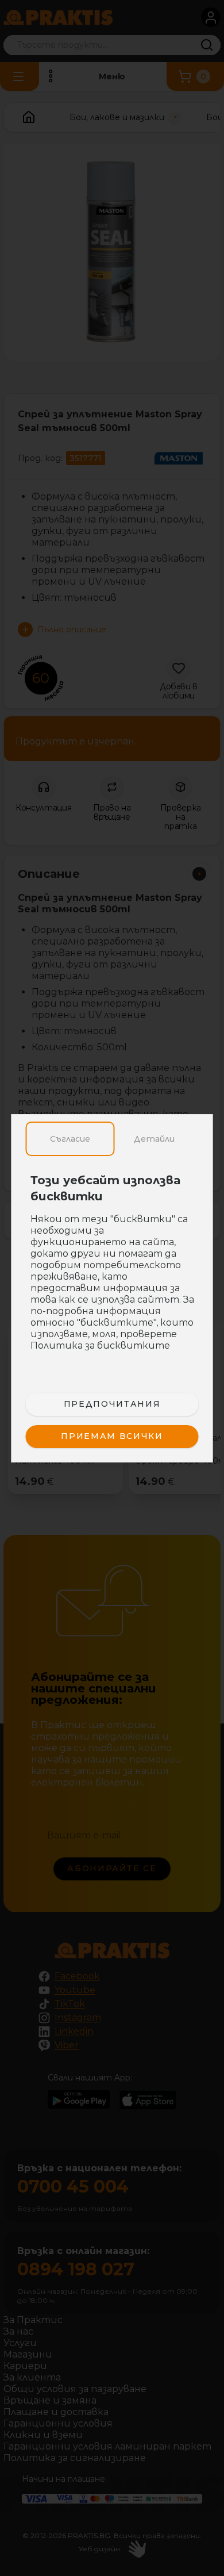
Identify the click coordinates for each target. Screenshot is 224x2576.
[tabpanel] (112, 1269)
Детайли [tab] (154, 1139)
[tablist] (112, 1139)
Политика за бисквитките (100, 1345)
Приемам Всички (112, 1436)
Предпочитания (112, 1404)
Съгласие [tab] (70, 1139)
